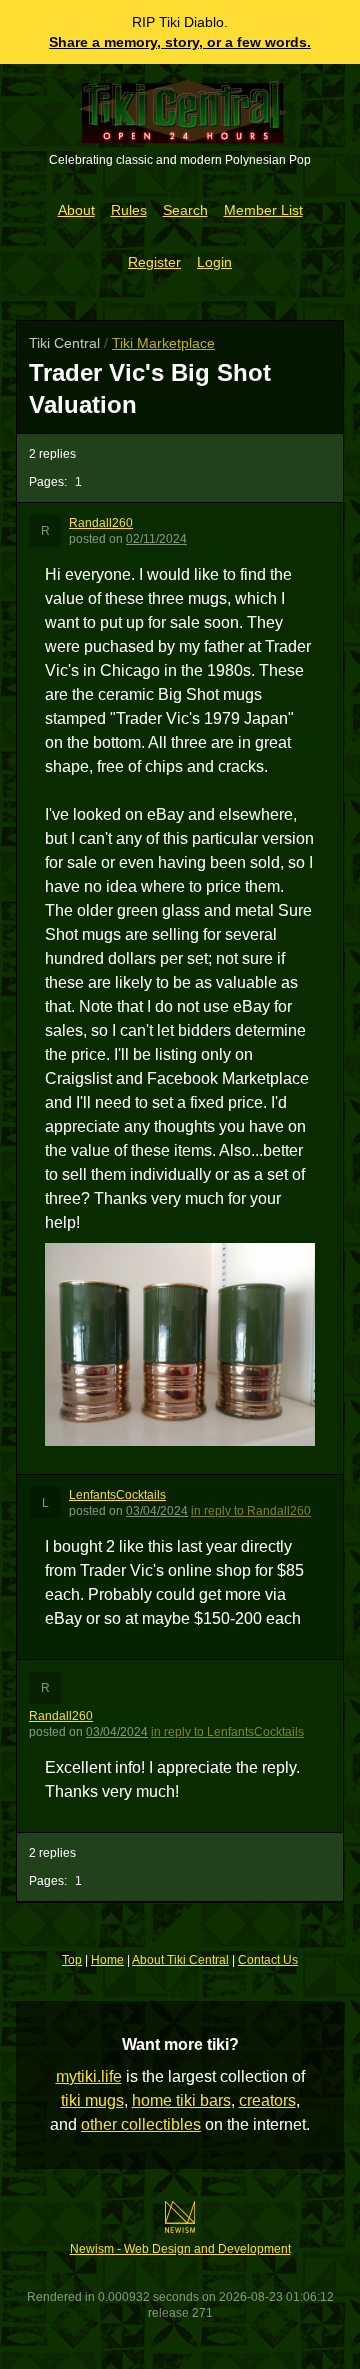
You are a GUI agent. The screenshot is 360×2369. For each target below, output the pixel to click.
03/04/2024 (157, 1511)
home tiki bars (181, 2100)
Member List (263, 210)
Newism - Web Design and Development (180, 2249)
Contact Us (268, 1960)
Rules (129, 210)
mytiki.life (89, 2076)
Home (107, 1960)
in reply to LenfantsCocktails (227, 1732)
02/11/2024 (156, 539)
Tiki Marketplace (163, 343)
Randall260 (101, 523)
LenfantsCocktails (117, 1495)
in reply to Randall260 (251, 1511)
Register (154, 262)
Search (185, 210)
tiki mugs (92, 2100)
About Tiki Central (180, 1960)
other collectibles (141, 2124)
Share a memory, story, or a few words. (180, 42)
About (76, 210)
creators (267, 2100)
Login (214, 262)
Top (72, 1960)
